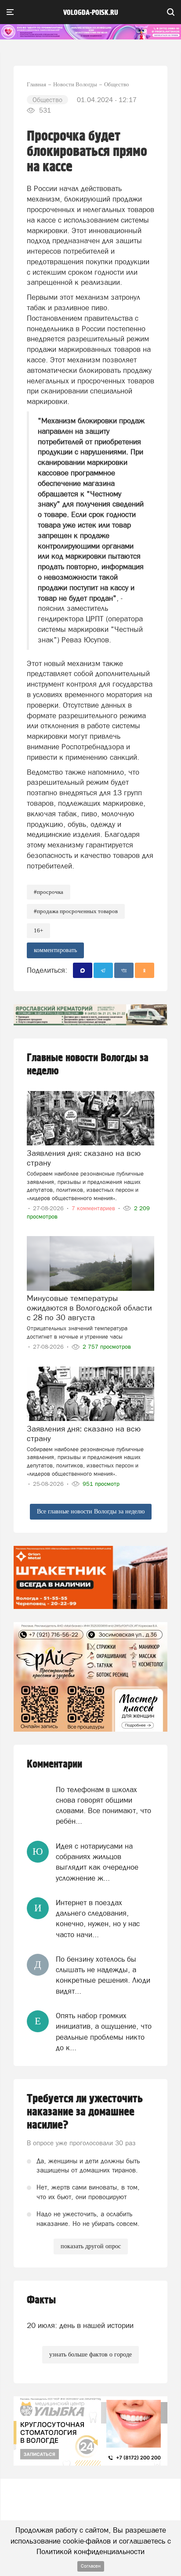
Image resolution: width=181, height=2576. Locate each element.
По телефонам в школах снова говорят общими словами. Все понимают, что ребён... (103, 1805)
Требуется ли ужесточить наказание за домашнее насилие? (85, 2112)
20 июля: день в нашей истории (80, 2325)
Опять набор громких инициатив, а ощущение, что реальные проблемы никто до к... (104, 2032)
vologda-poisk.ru (91, 13)
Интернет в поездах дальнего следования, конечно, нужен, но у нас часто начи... (98, 1919)
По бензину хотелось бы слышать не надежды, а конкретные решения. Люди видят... (103, 1975)
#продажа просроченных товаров (76, 911)
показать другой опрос (91, 2246)
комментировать (55, 950)
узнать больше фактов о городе (90, 2355)
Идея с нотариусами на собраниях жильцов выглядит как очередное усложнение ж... (97, 1862)
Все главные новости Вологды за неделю (91, 1511)
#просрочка (49, 892)
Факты (41, 2300)
